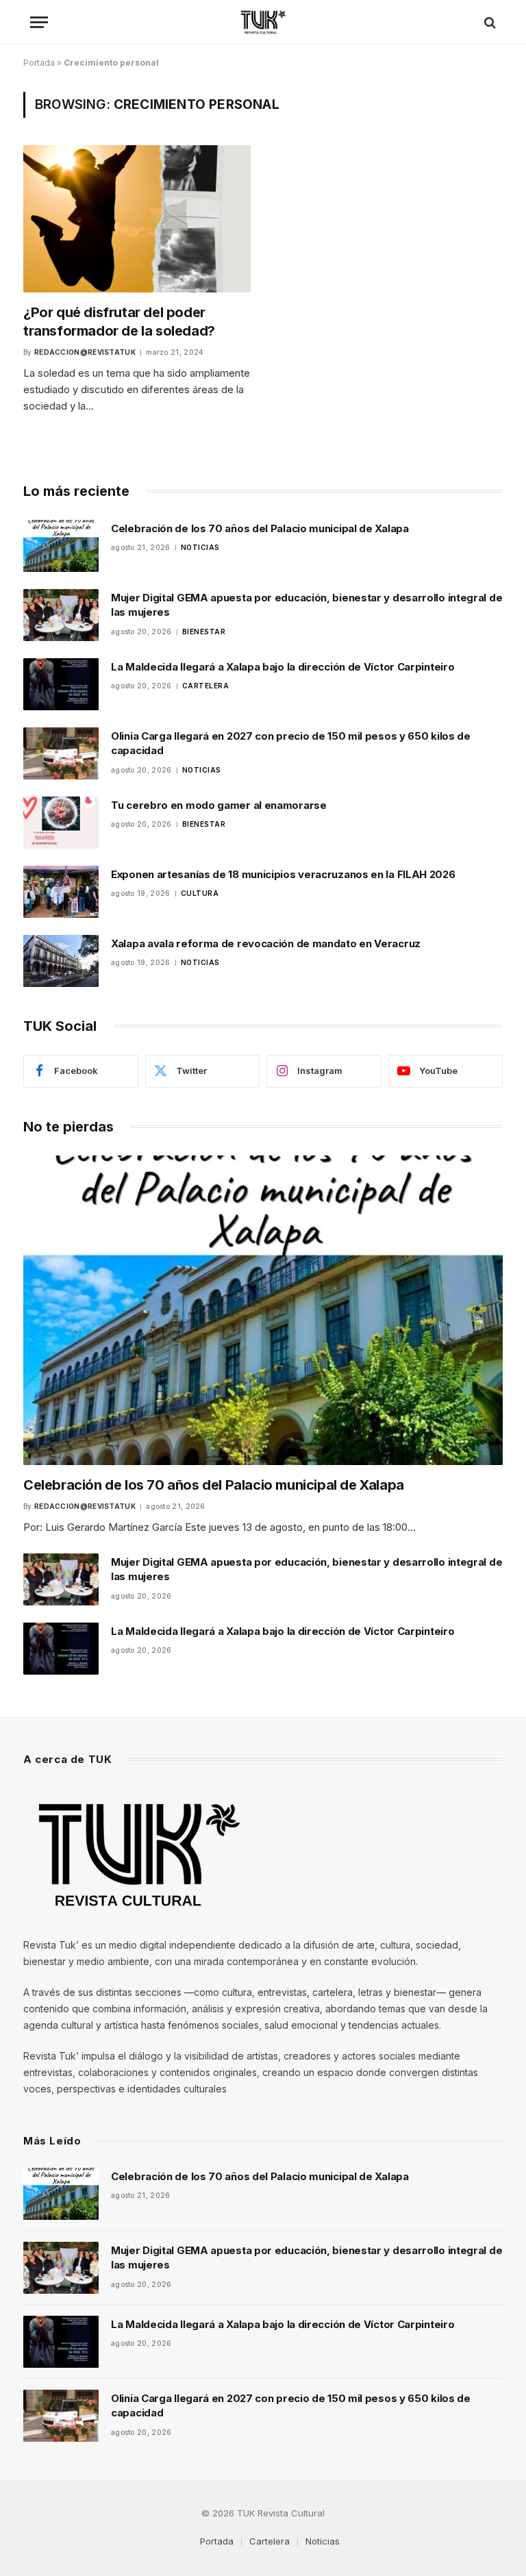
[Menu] (39, 22)
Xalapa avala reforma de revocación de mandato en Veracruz (266, 943)
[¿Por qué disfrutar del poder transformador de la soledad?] (137, 218)
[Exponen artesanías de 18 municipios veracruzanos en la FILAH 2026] (61, 892)
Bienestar (204, 632)
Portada (39, 63)
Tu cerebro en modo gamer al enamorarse (219, 805)
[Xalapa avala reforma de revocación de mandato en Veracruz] (61, 961)
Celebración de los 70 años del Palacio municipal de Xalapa (260, 528)
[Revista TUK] (263, 22)
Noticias (200, 547)
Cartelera (206, 686)
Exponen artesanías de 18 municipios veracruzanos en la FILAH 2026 (283, 874)
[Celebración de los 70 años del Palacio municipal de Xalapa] (61, 546)
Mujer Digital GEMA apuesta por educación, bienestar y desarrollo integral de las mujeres (306, 605)
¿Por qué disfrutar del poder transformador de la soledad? (119, 322)
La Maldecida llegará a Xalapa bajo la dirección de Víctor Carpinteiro (283, 667)
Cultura (200, 893)
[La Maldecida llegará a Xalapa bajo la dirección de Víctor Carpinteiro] (61, 684)
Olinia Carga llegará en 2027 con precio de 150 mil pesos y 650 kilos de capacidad (291, 743)
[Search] (489, 22)
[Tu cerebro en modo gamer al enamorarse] (61, 823)
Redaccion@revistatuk (85, 352)
